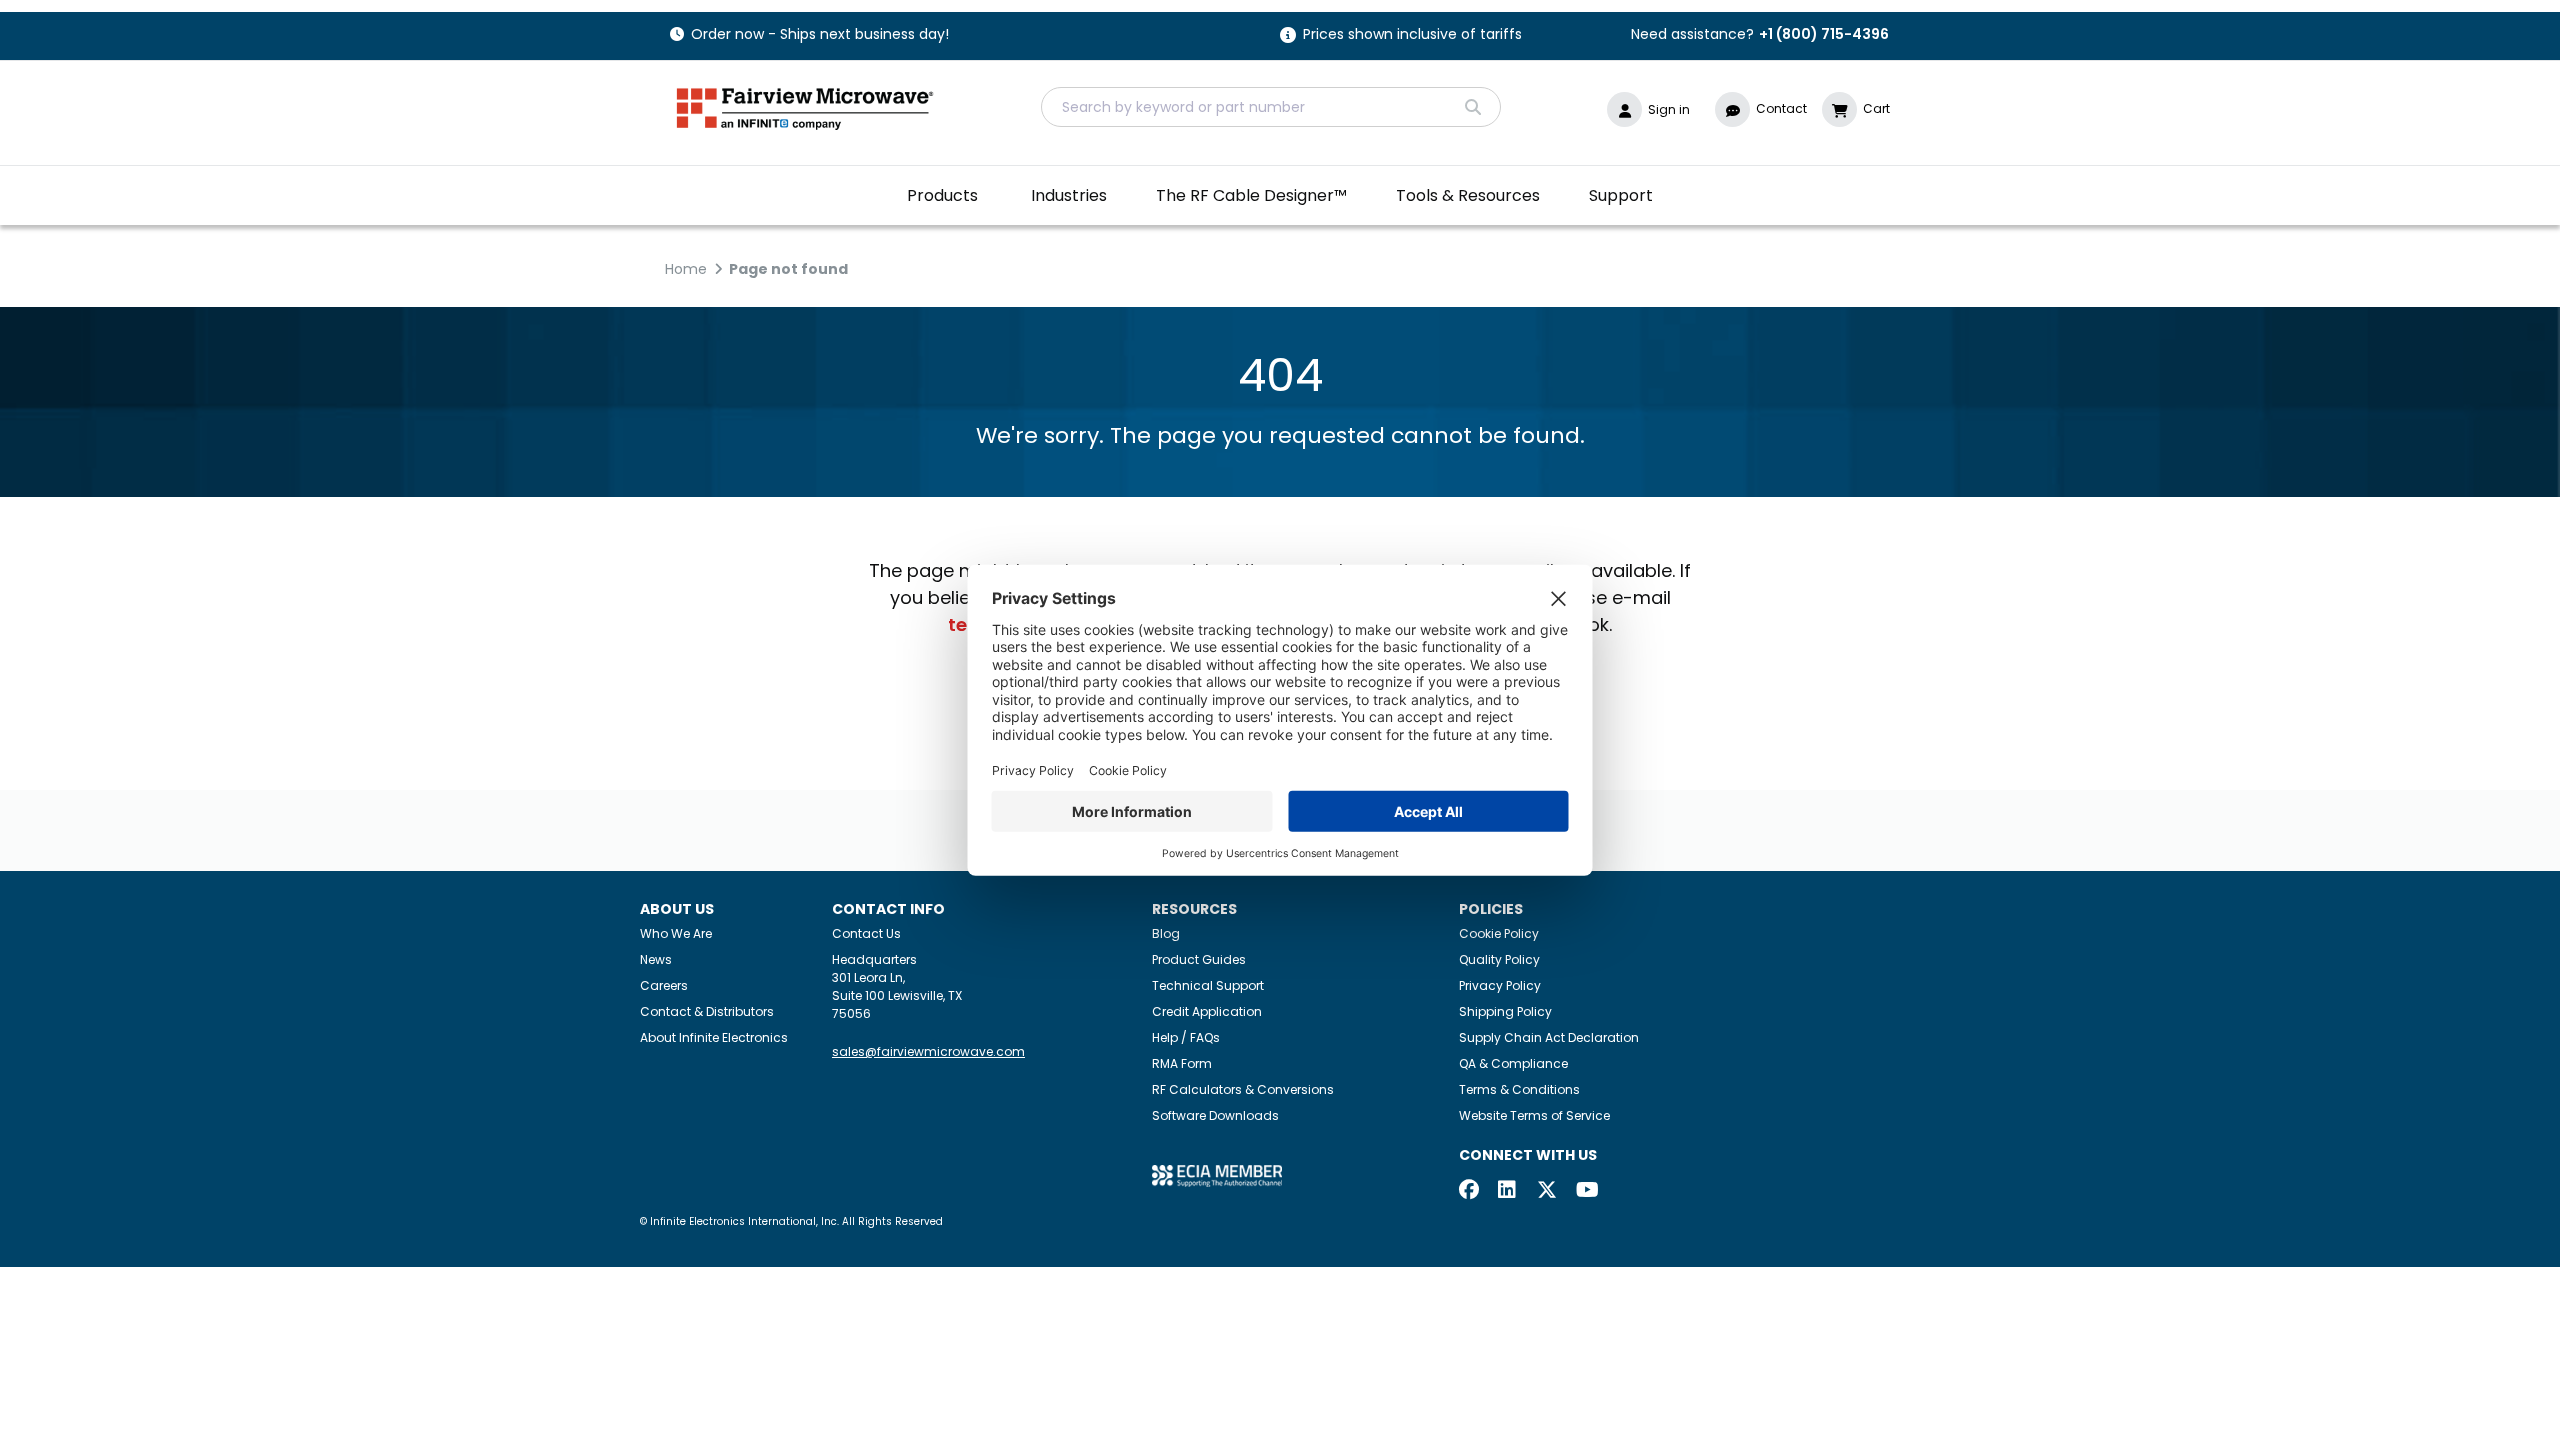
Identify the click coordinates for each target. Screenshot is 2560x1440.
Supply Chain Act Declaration (1549, 1037)
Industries (1069, 195)
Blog (1166, 933)
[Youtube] (1586, 1191)
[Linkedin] (1508, 1191)
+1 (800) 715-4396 (1824, 34)
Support (1621, 195)
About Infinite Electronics (714, 1037)
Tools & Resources (1468, 195)
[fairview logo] (805, 106)
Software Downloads (1215, 1115)
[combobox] (1271, 107)
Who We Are (676, 933)
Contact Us (866, 933)
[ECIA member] (1217, 1175)
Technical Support (1208, 985)
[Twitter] (1547, 1191)
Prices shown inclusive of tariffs (1412, 35)
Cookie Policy (1499, 933)
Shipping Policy (1505, 1011)
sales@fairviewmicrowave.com (928, 1051)
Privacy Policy (1500, 985)
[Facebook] (1469, 1191)
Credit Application (1207, 1011)
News (656, 959)
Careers (664, 985)
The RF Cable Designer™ (1251, 195)
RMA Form (1182, 1063)
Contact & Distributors (707, 1011)
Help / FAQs (1186, 1037)
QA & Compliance (1513, 1063)
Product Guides (1199, 959)
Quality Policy (1499, 959)
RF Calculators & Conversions (1243, 1089)
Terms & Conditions (1519, 1089)
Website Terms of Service (1534, 1115)
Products (942, 195)
